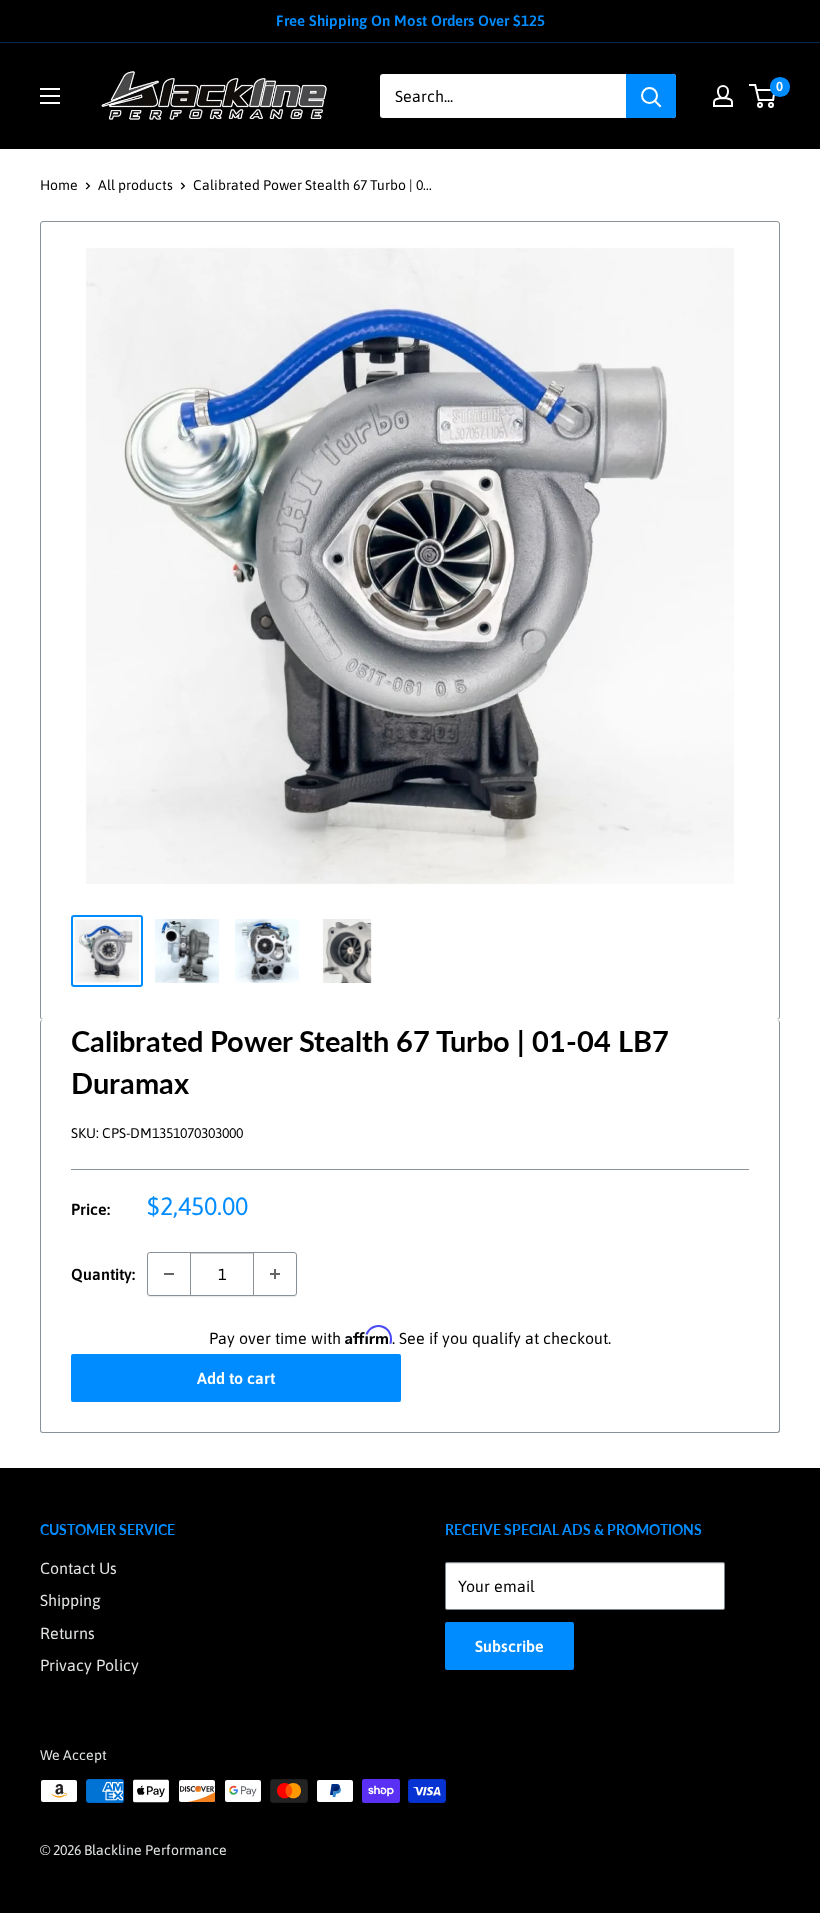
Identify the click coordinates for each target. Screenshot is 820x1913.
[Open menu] (50, 96)
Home (59, 185)
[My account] (723, 96)
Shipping (70, 1600)
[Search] (651, 96)
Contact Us (78, 1568)
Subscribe (509, 1646)
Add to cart (236, 1378)
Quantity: (103, 1274)
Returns (67, 1633)
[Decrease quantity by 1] (169, 1274)
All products (135, 185)
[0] (763, 96)
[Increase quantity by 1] (275, 1274)
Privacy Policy (89, 1665)
